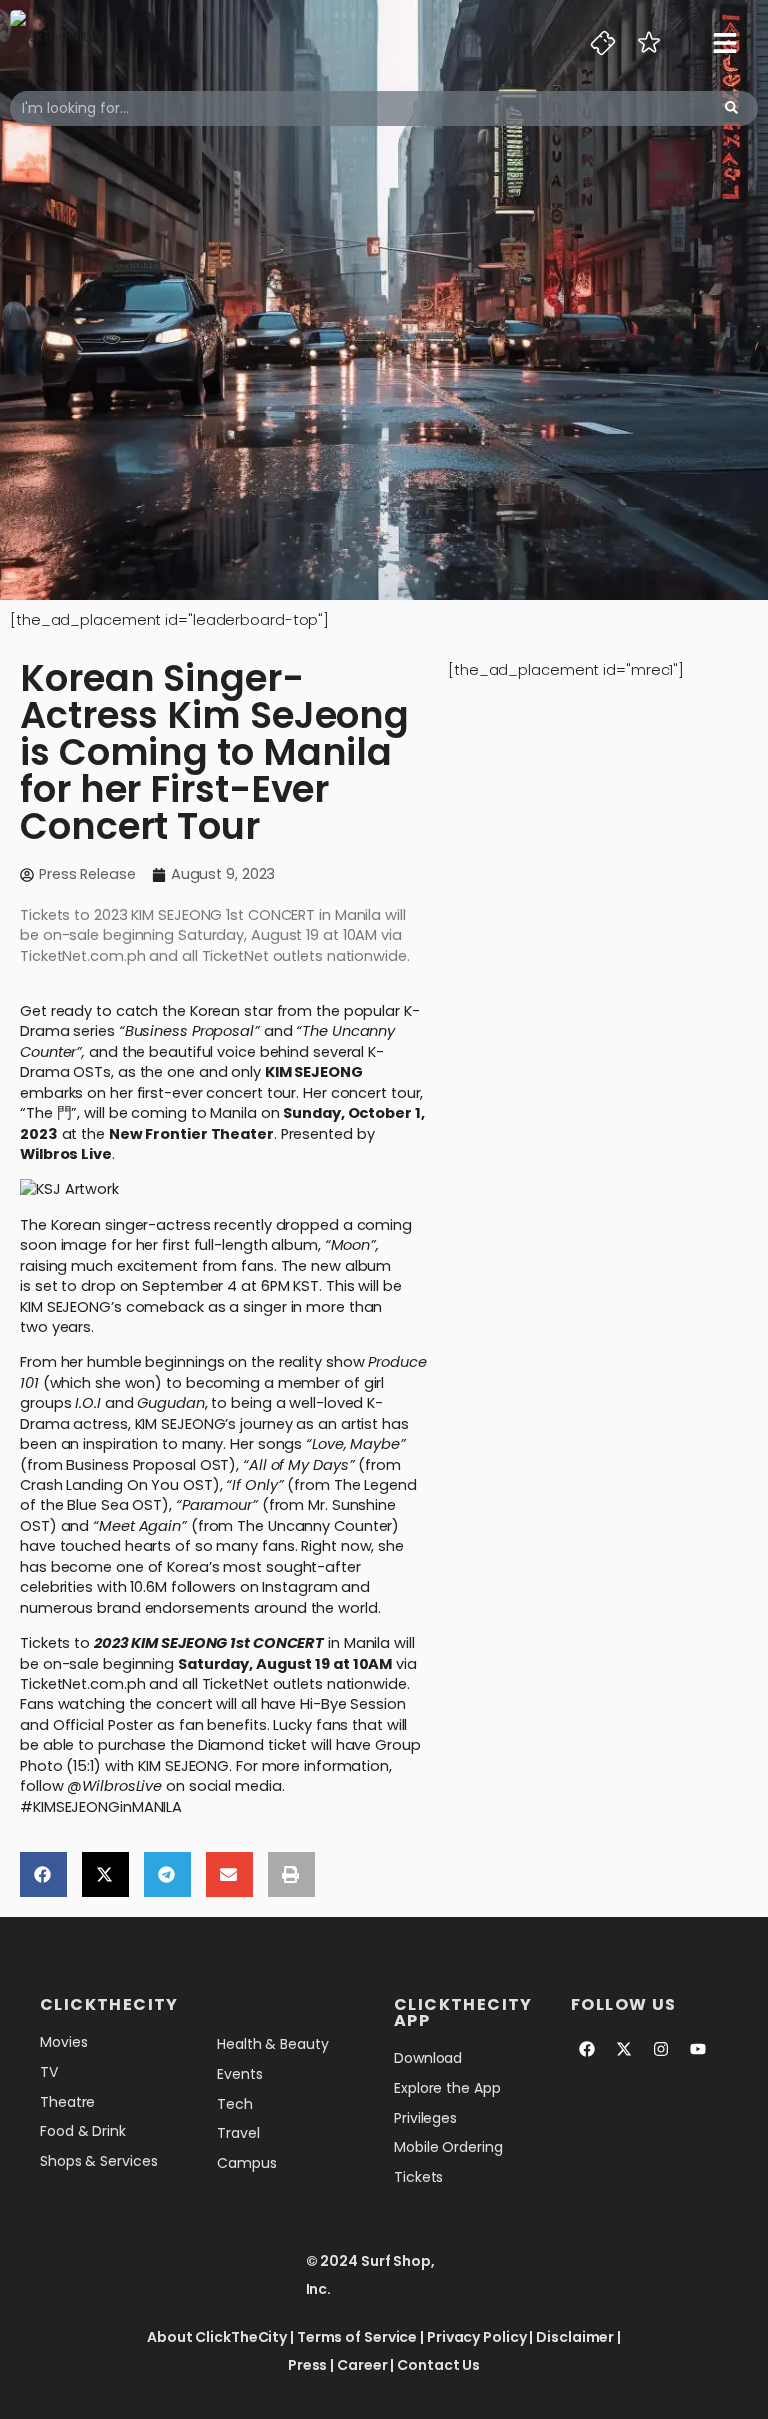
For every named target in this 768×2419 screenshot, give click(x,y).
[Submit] (731, 108)
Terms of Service (357, 2337)
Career (362, 2365)
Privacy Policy (477, 2337)
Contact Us (438, 2365)
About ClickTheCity (217, 2337)
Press (308, 2365)
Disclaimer (575, 2337)
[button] (43, 1874)
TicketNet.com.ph (82, 1684)
